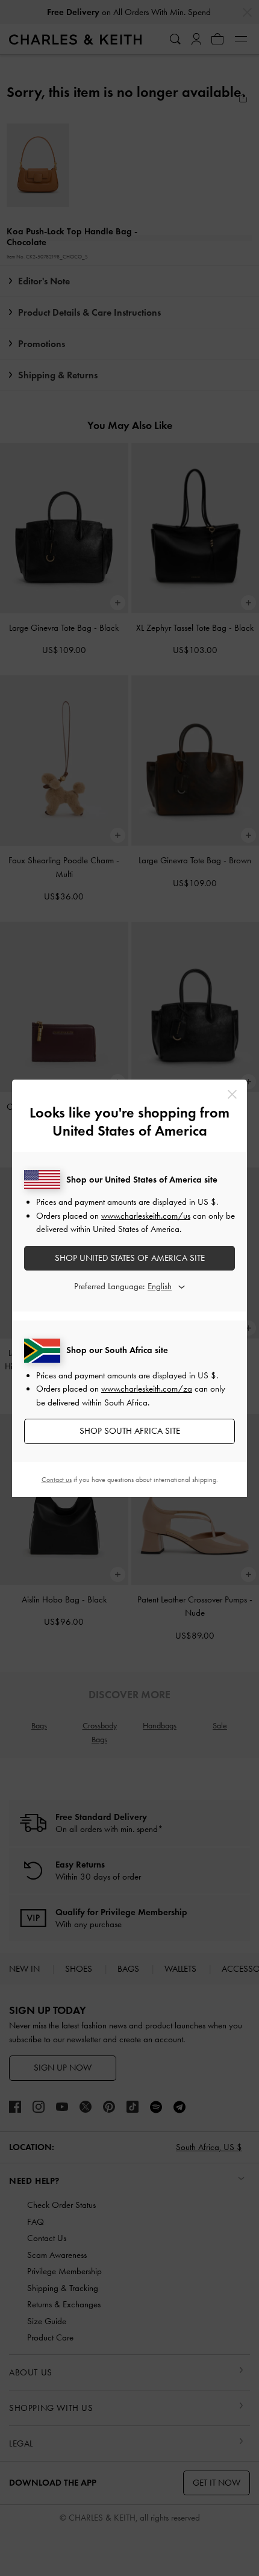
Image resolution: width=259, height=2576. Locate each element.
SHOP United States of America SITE (130, 1258)
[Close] (232, 1094)
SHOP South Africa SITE (130, 1431)
